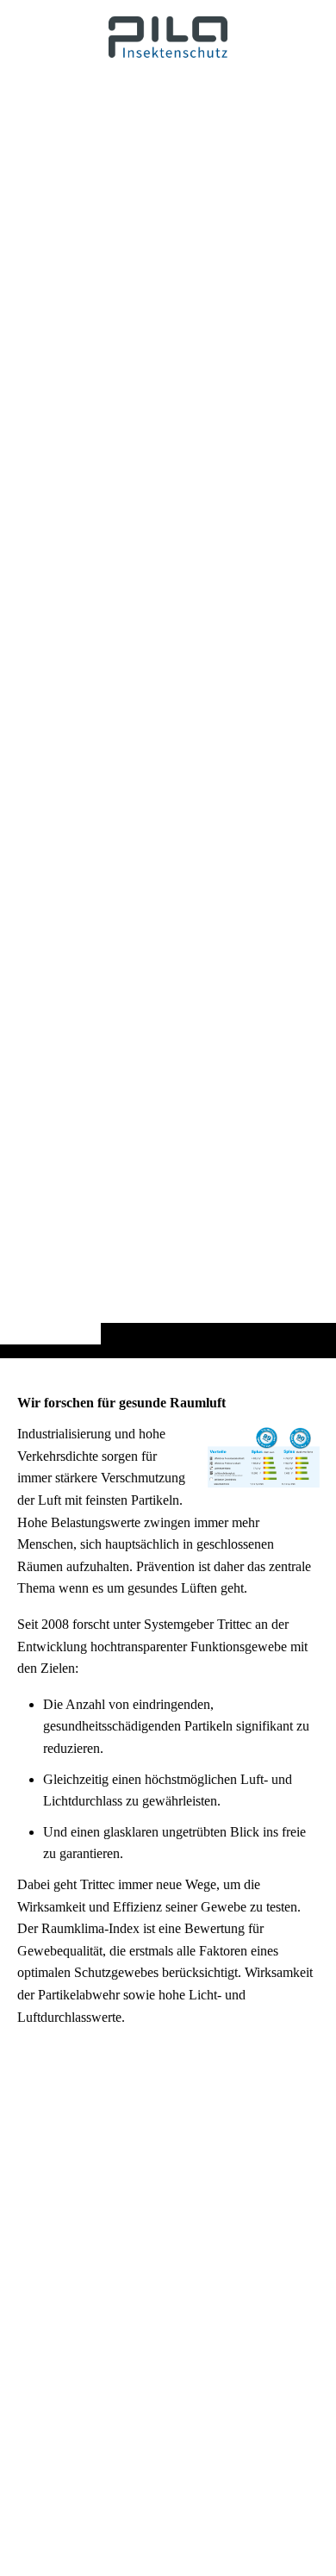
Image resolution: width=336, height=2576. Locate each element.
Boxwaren (258, 2557)
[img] (168, 713)
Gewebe (252, 2446)
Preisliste (253, 2491)
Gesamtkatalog (270, 2469)
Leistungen (259, 2425)
